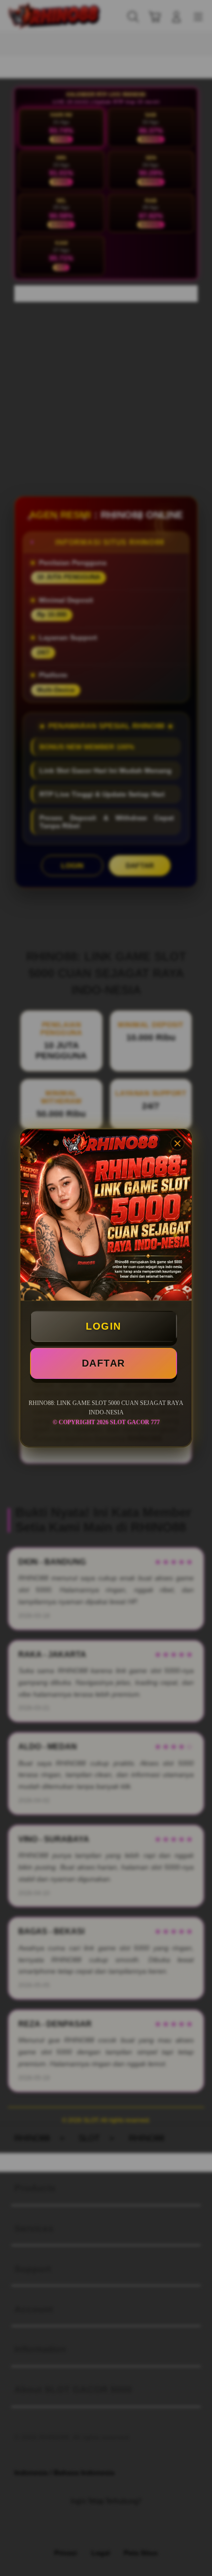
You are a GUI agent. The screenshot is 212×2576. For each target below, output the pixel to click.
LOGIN (104, 1326)
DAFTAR (104, 1363)
